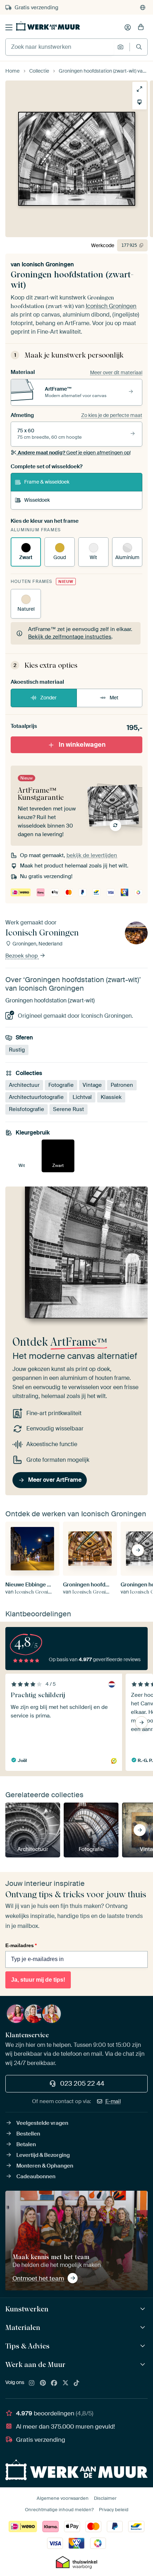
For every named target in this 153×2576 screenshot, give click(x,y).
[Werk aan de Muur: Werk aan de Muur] (144, 2365)
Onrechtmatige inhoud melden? (59, 2510)
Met (114, 698)
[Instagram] (32, 2383)
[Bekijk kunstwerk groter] (139, 89)
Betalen (26, 2144)
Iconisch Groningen (48, 264)
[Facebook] (54, 2383)
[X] (65, 2383)
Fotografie (61, 1085)
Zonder (48, 698)
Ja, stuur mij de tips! (38, 1980)
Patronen (122, 1085)
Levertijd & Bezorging (43, 2155)
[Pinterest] (43, 2383)
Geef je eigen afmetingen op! (74, 453)
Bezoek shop (22, 956)
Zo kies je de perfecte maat (112, 415)
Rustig (17, 1050)
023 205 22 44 (82, 2084)
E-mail (113, 2101)
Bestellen (28, 2134)
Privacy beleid (114, 2510)
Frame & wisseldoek (47, 482)
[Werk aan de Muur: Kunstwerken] (144, 2309)
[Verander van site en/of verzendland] (143, 7)
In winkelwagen (82, 744)
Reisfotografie (27, 1109)
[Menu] (9, 27)
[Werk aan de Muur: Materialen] (144, 2328)
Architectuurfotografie (36, 1097)
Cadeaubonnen (36, 2176)
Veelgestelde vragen (42, 2123)
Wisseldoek (37, 500)
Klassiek (111, 1097)
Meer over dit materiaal (116, 372)
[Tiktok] (76, 2383)
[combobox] (60, 47)
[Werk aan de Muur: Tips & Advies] (144, 2346)
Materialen (23, 2327)
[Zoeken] (139, 47)
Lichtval (82, 1097)
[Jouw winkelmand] (141, 27)
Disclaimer (105, 2498)
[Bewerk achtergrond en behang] (139, 102)
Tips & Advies (27, 2346)
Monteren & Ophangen (45, 2166)
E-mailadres (21, 1945)
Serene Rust (68, 1109)
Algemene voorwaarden (63, 2498)
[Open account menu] (128, 27)
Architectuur (24, 1085)
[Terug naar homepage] (48, 26)
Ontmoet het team (38, 2278)
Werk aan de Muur (35, 2364)
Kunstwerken (27, 2309)
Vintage (92, 1085)
